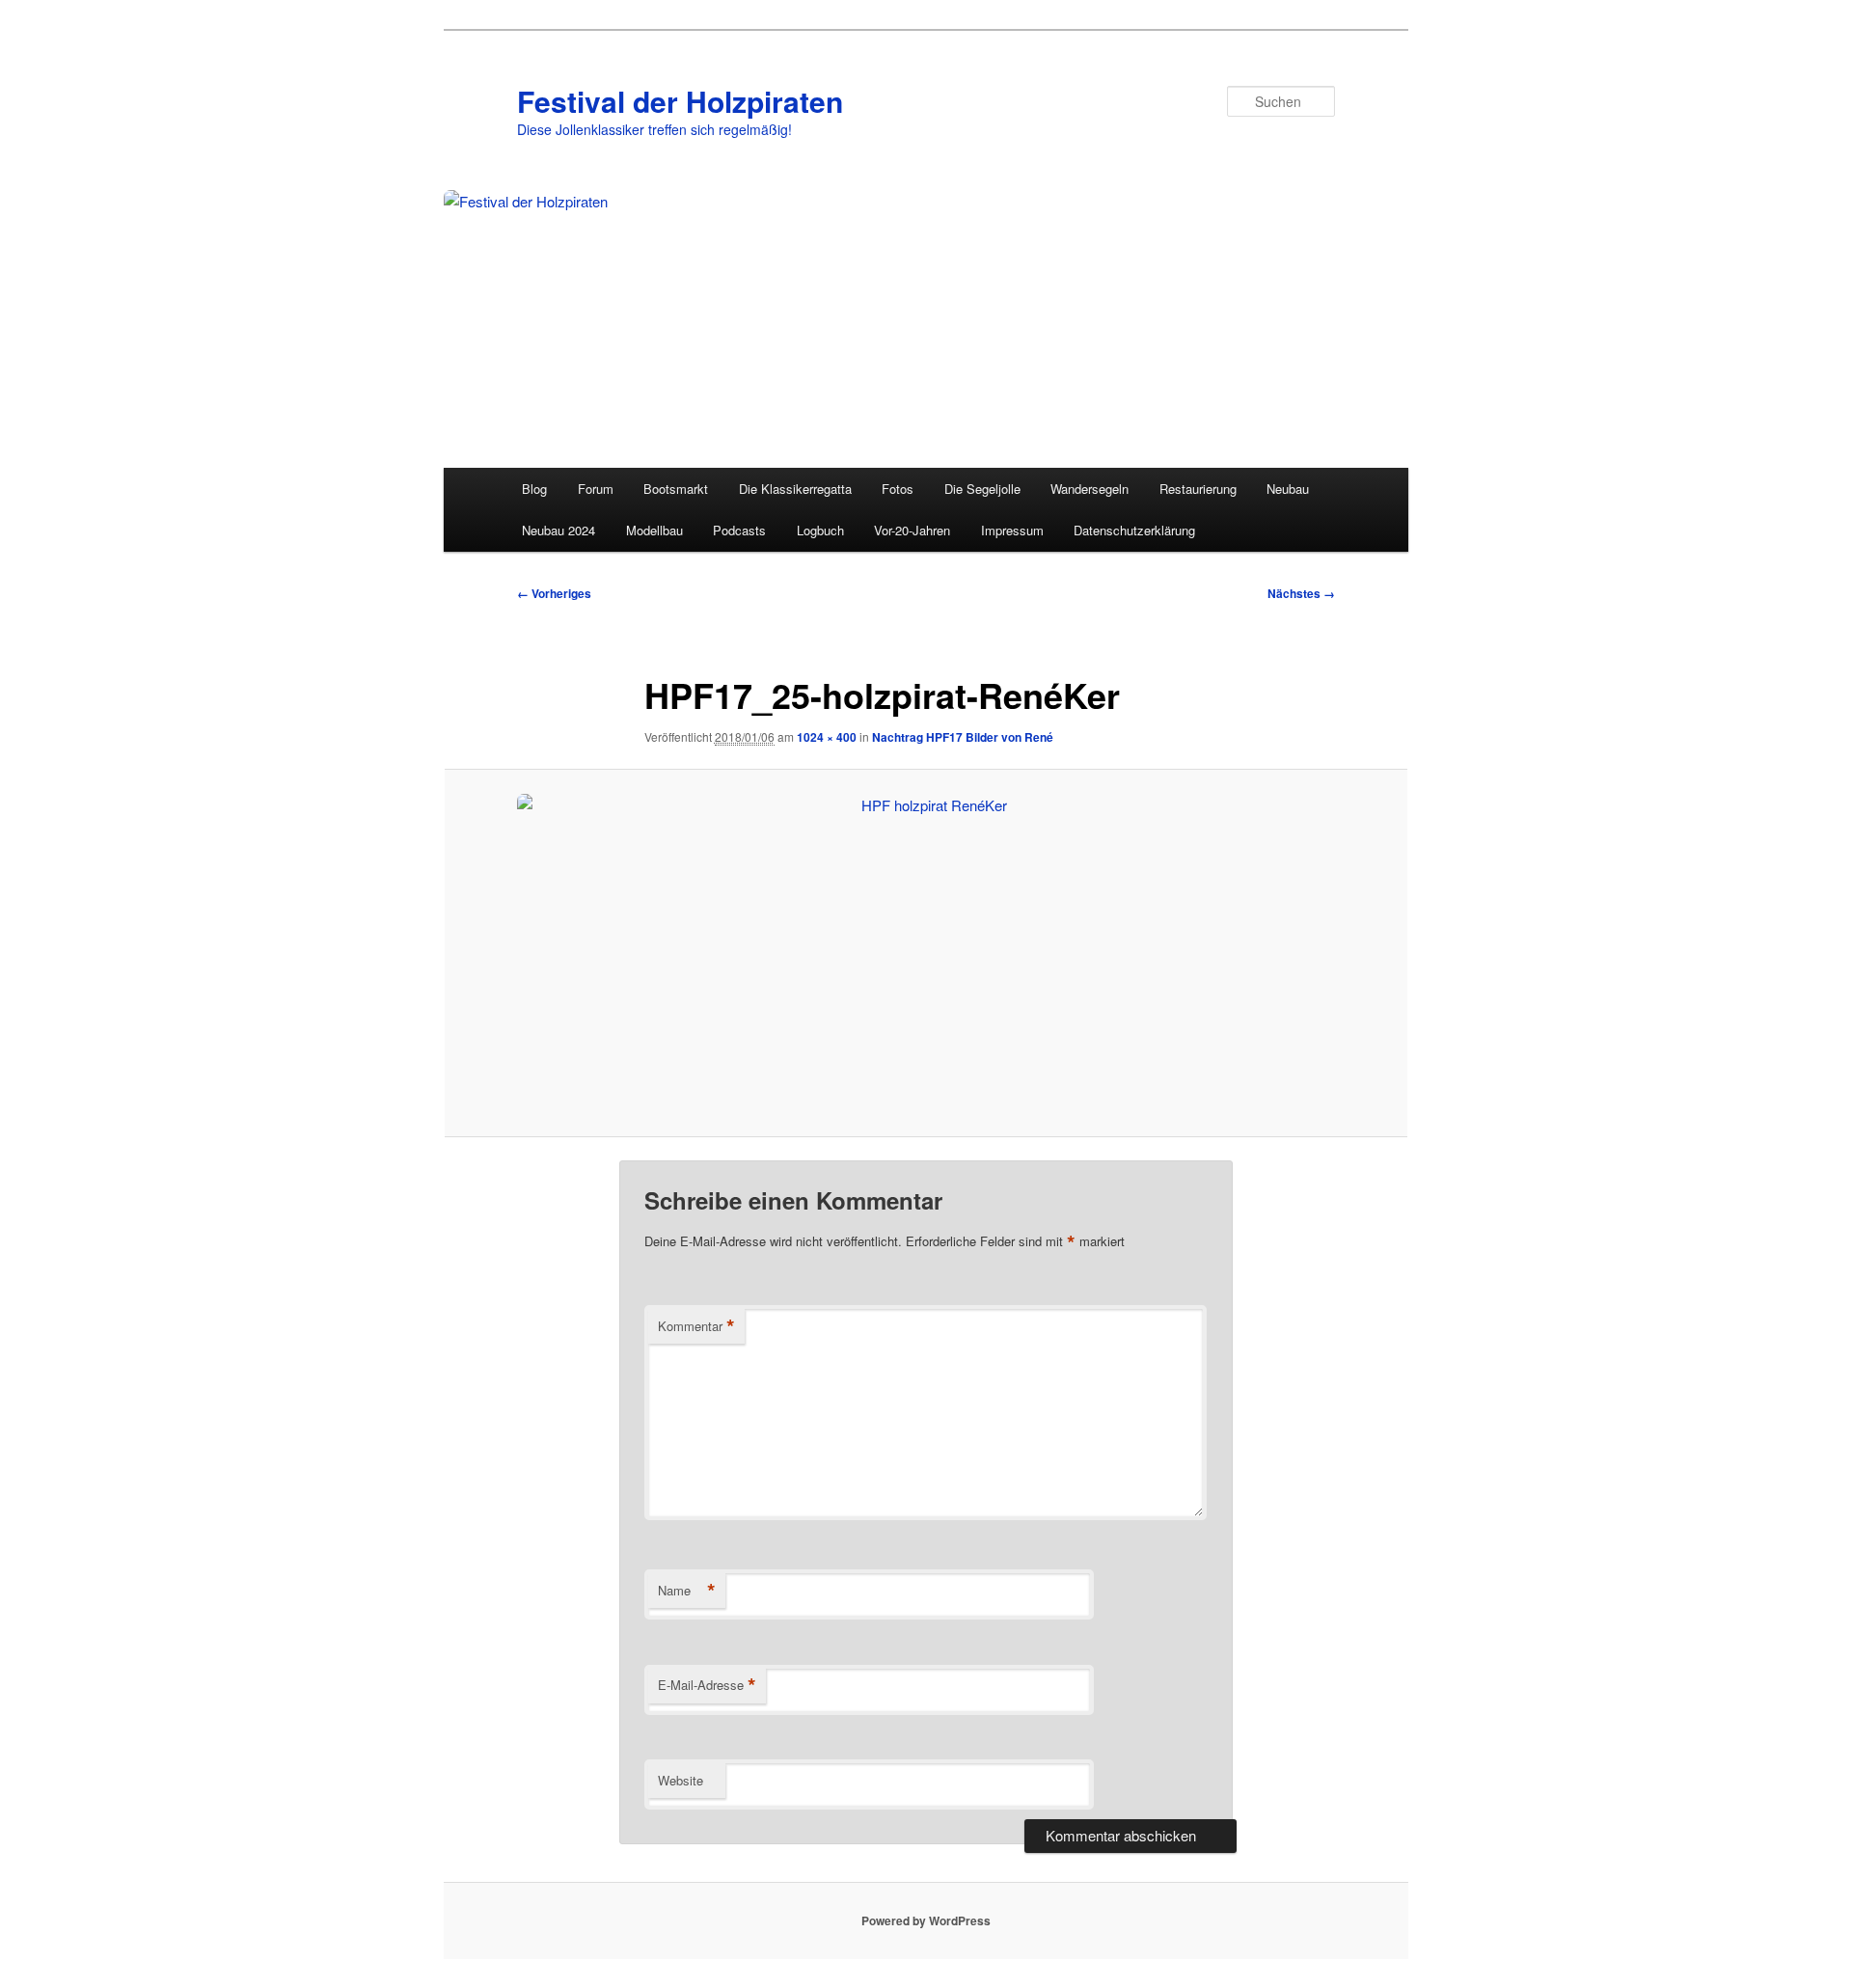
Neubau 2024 (558, 530)
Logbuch (820, 530)
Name (687, 1591)
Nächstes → (1301, 593)
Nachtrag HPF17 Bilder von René (963, 737)
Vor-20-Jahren (912, 530)
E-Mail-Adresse (707, 1685)
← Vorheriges (554, 593)
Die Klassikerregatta (795, 489)
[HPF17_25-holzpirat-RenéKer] (926, 953)
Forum (596, 489)
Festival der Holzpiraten (680, 101)
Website (681, 1780)
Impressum (1012, 530)
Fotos (898, 489)
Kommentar (696, 1326)
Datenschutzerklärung (1134, 530)
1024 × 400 (827, 737)
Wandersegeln (1089, 489)
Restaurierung (1198, 489)
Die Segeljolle (982, 489)
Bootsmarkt (676, 489)
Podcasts (739, 530)
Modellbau (654, 530)
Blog (534, 489)
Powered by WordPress (926, 1920)
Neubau (1288, 489)
